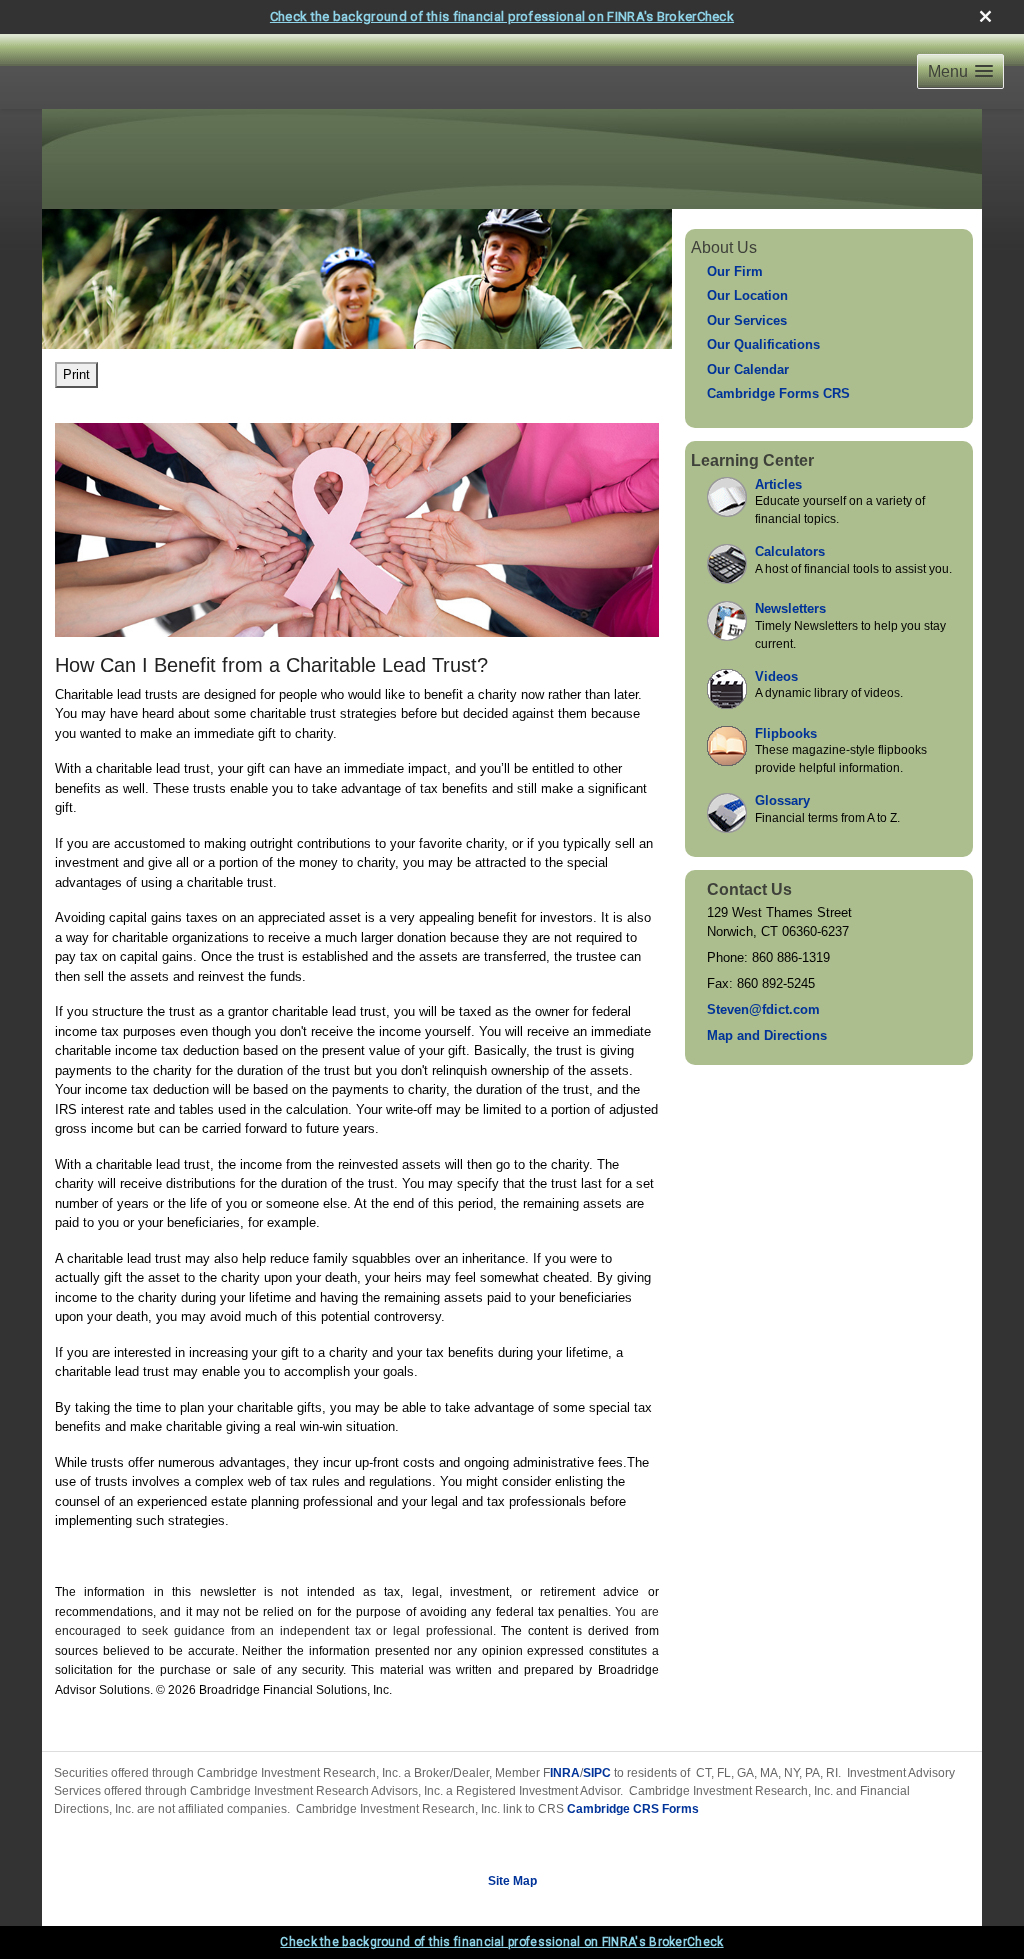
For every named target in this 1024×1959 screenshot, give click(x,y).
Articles (778, 484)
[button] (960, 71)
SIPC (597, 1773)
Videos (776, 676)
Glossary (782, 800)
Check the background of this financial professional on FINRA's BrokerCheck (502, 16)
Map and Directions (767, 1035)
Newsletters (790, 608)
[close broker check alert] (985, 16)
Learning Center (752, 460)
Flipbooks (786, 733)
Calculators (790, 551)
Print (76, 374)
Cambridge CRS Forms (633, 1809)
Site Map (512, 1881)
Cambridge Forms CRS (778, 393)
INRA (565, 1773)
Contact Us (749, 889)
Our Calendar (748, 369)
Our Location (747, 295)
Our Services (747, 320)
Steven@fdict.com (763, 1009)
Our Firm (735, 271)
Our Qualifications (763, 344)
